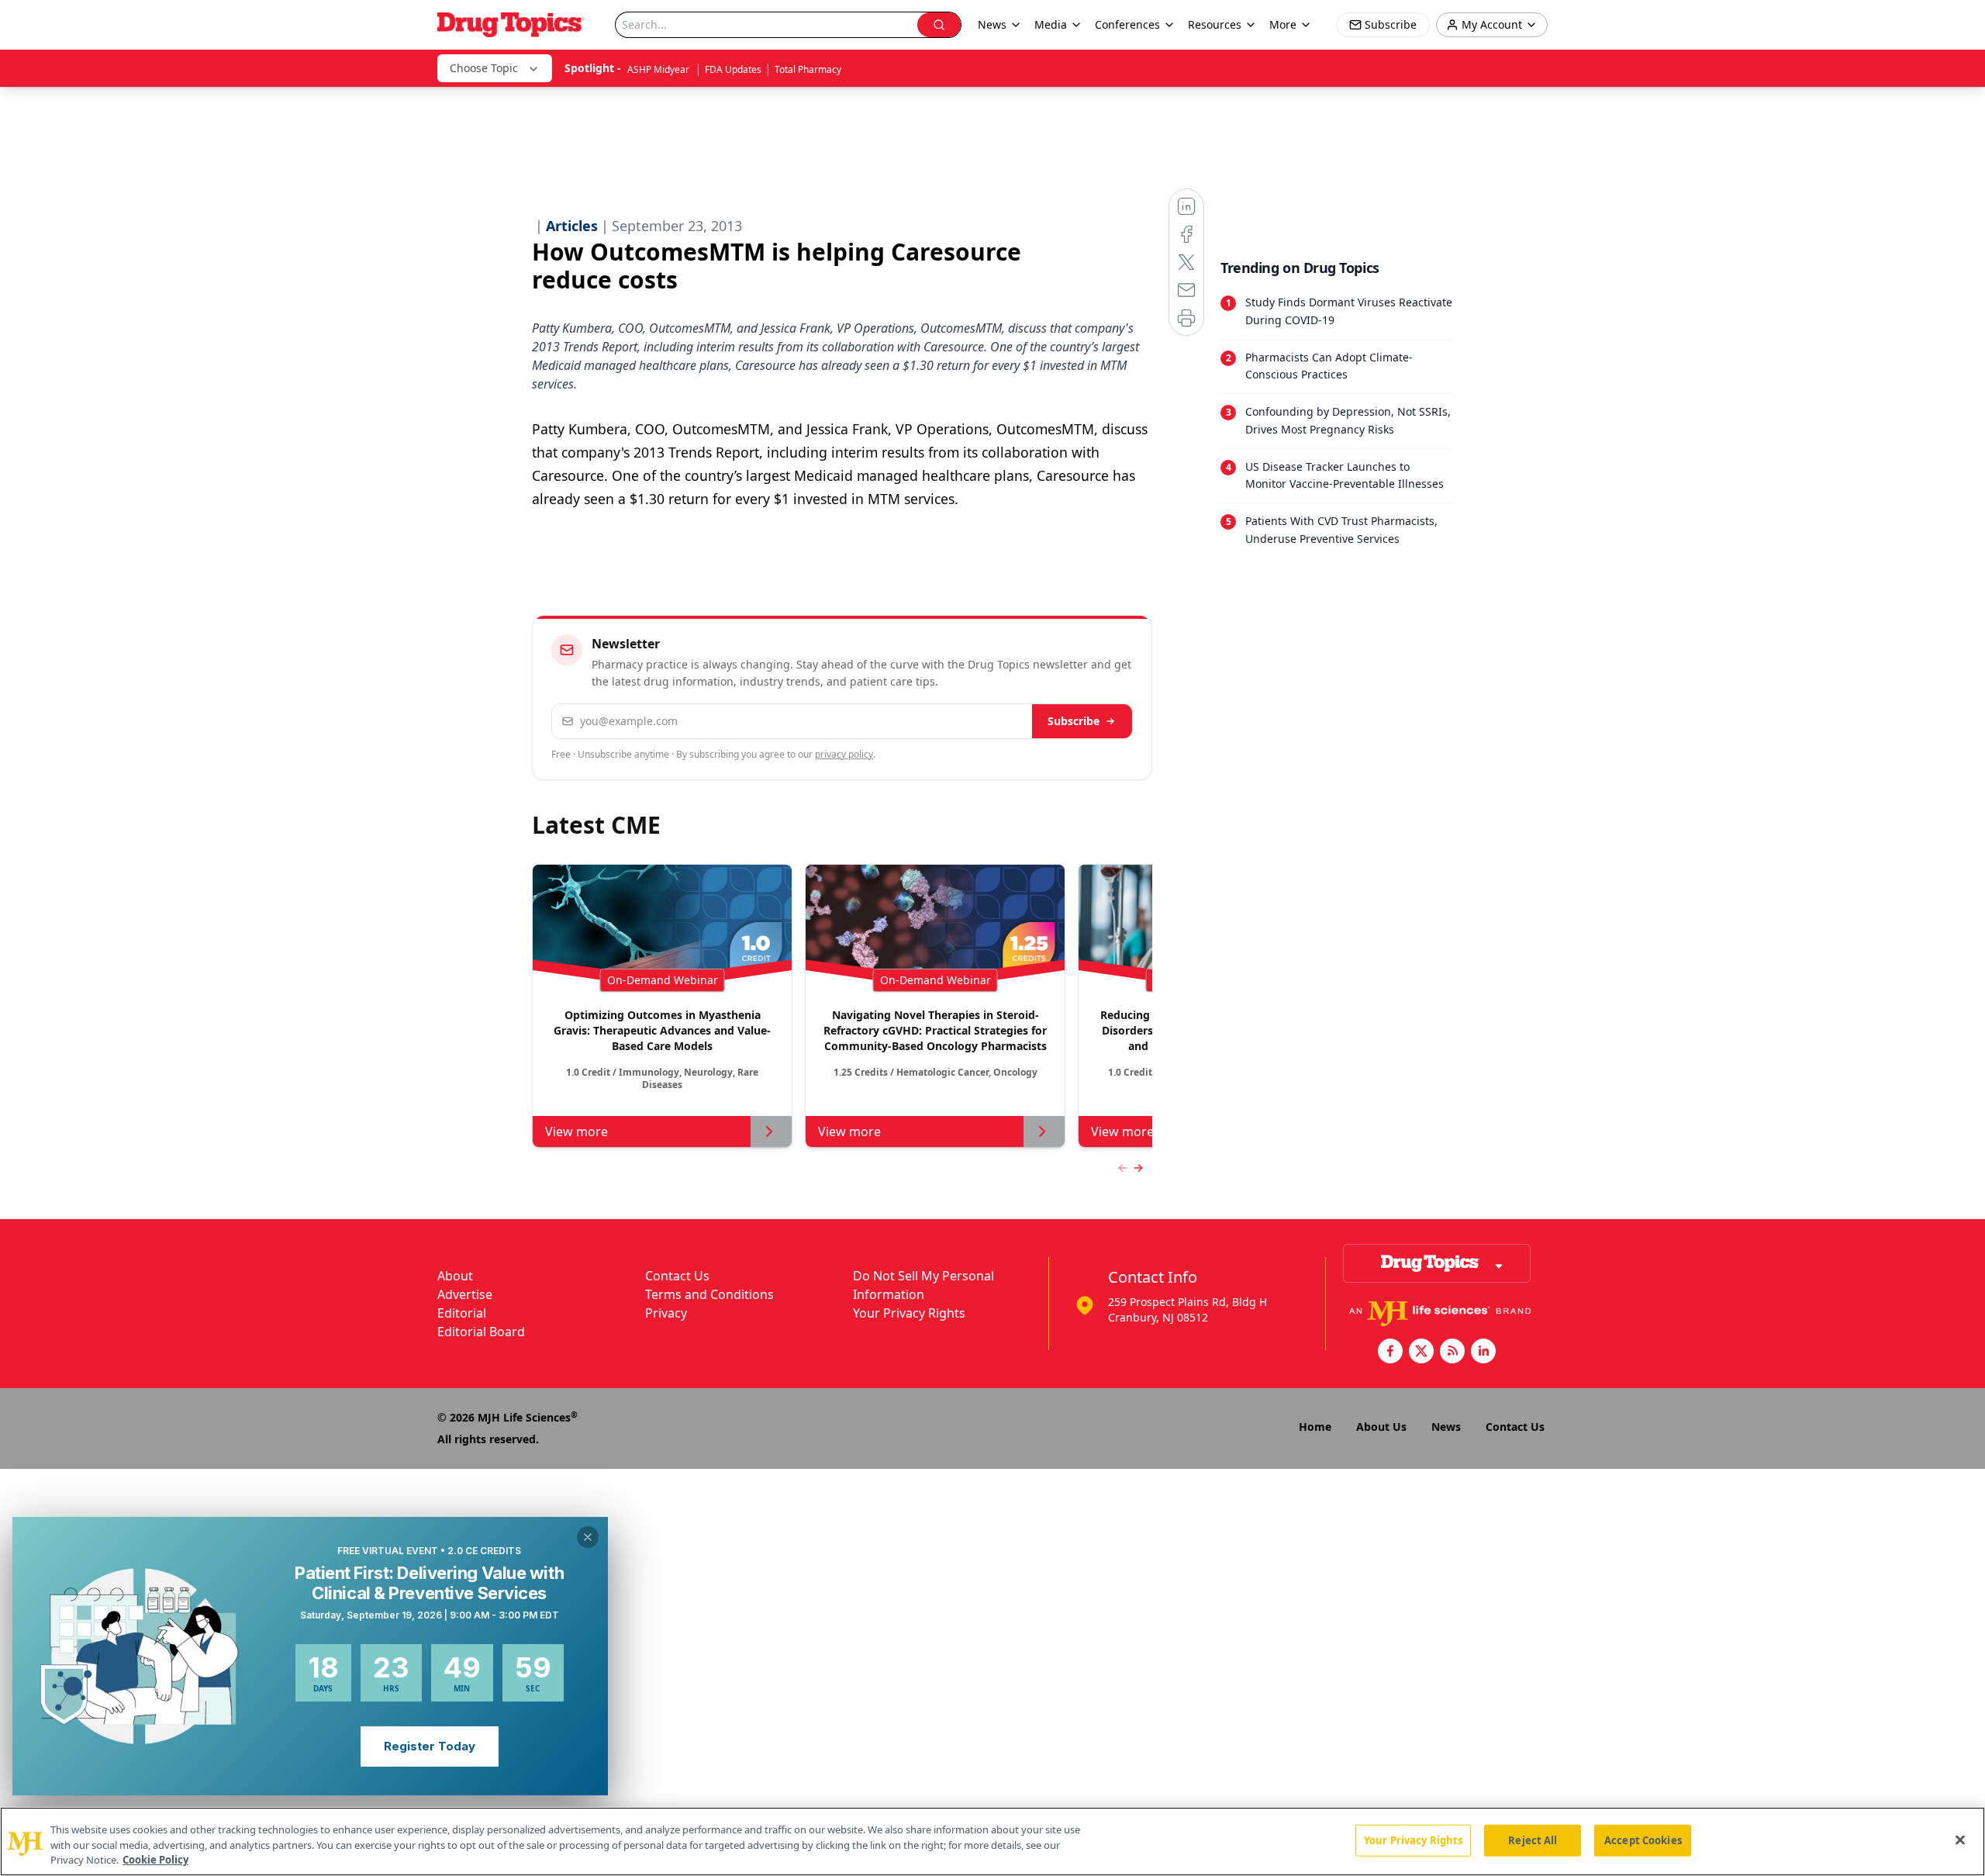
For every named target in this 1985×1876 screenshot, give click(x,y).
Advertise (465, 1294)
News (1446, 1427)
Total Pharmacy (808, 69)
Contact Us (677, 1276)
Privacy (666, 1313)
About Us (1381, 1427)
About (455, 1276)
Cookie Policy (155, 1860)
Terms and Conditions (709, 1294)
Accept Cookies (1643, 1840)
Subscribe (1074, 721)
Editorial (462, 1313)
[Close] (1960, 1840)
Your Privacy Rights (909, 1313)
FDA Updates (733, 69)
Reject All (1533, 1840)
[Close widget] (588, 1537)
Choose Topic (484, 68)
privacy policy (844, 754)
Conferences (1127, 24)
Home (1315, 1427)
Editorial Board (481, 1332)
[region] (992, 1841)
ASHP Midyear (659, 69)
